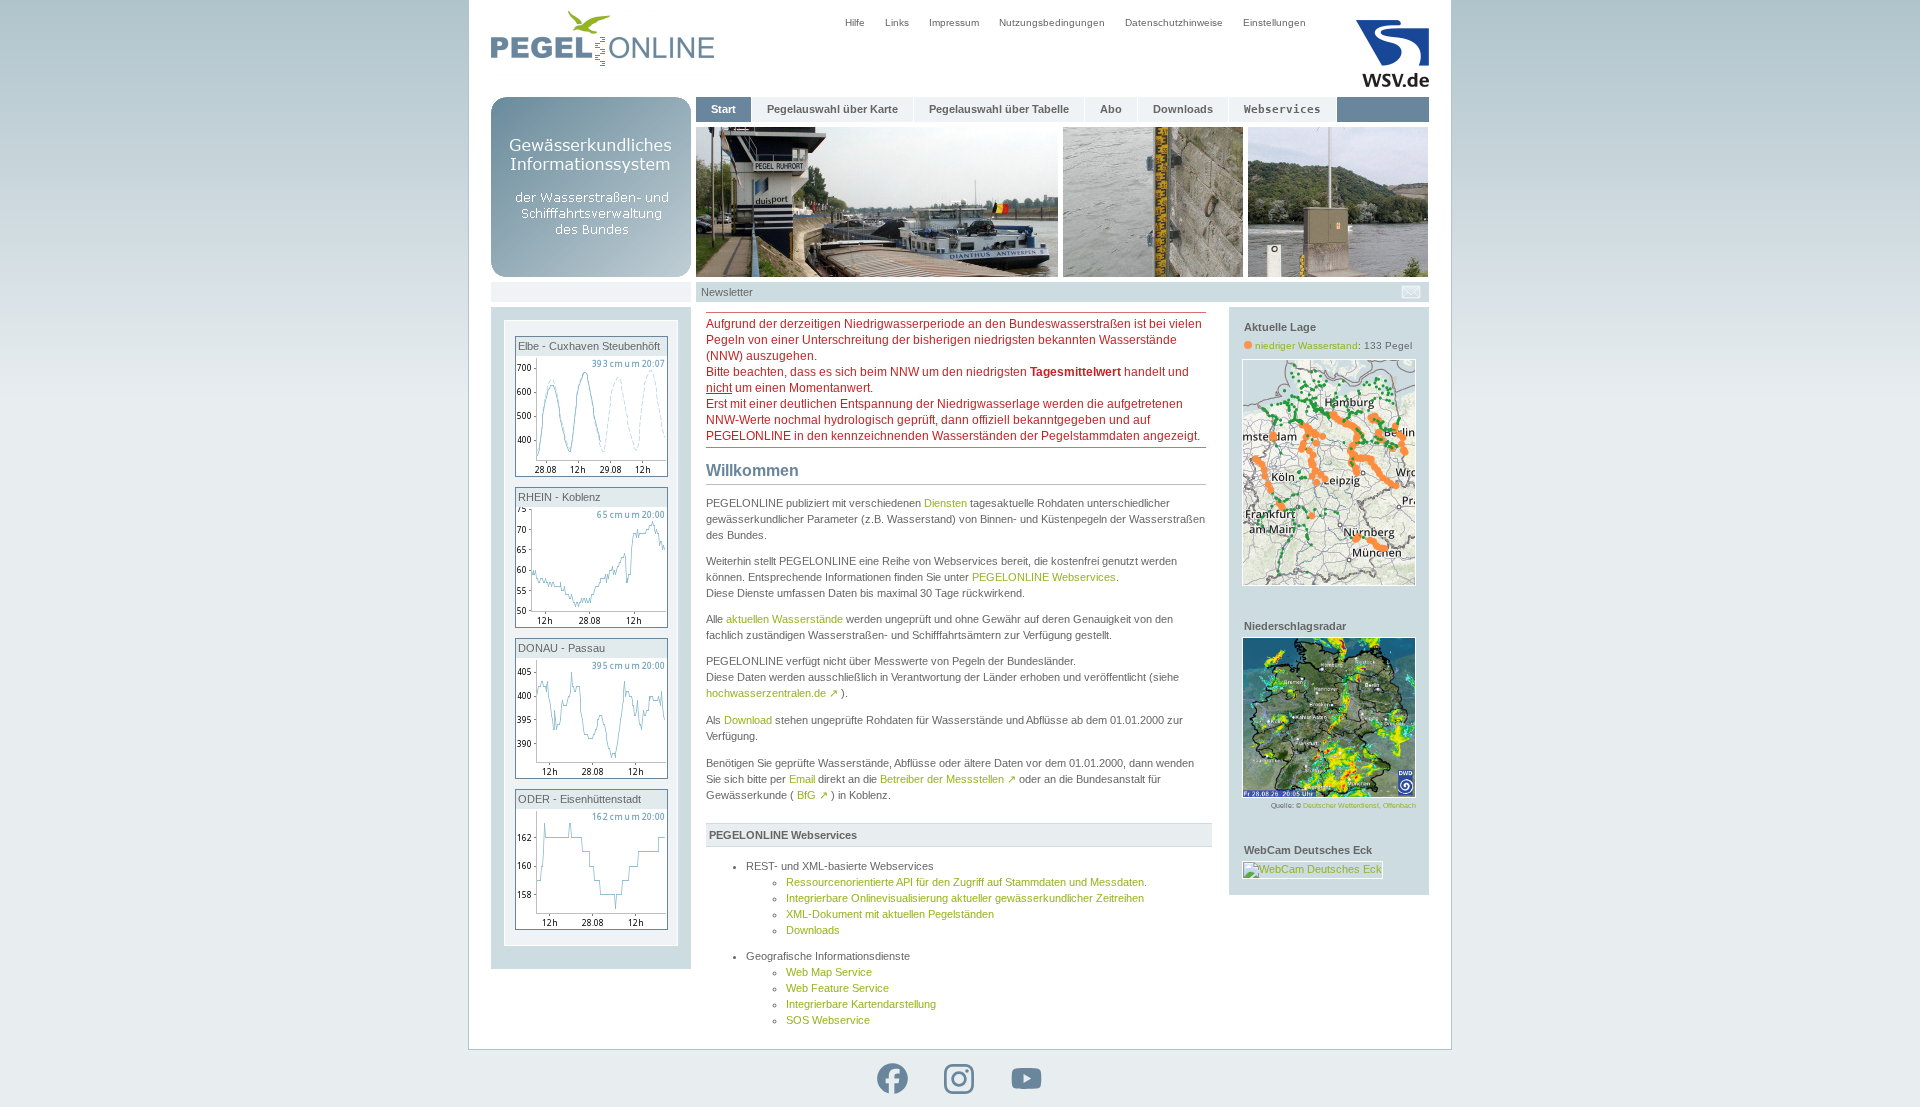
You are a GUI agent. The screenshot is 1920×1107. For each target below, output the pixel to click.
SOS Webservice (828, 1020)
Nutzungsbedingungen (1052, 22)
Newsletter (727, 292)
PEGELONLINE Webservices (1044, 577)
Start (723, 109)
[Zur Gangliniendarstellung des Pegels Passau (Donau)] (591, 774)
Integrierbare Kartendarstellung (861, 1004)
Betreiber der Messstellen (948, 779)
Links (897, 22)
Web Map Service (829, 972)
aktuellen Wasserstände (784, 619)
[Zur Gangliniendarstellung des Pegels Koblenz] (591, 623)
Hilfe (855, 22)
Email (802, 779)
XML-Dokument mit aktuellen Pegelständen (890, 914)
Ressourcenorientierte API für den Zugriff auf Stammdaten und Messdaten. (966, 882)
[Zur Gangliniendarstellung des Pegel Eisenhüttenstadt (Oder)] (591, 925)
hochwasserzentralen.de (772, 693)
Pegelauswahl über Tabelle (999, 109)
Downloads (1183, 109)
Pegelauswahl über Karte (832, 109)
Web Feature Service (837, 988)
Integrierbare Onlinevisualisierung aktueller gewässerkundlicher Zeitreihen (965, 898)
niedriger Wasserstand (1306, 345)
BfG (812, 795)
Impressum (954, 22)
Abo (1111, 109)
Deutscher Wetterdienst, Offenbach (1359, 805)
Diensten (945, 503)
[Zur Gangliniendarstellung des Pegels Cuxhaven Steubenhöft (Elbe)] (591, 472)
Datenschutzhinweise (1174, 22)
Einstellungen (1274, 22)
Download (748, 720)
